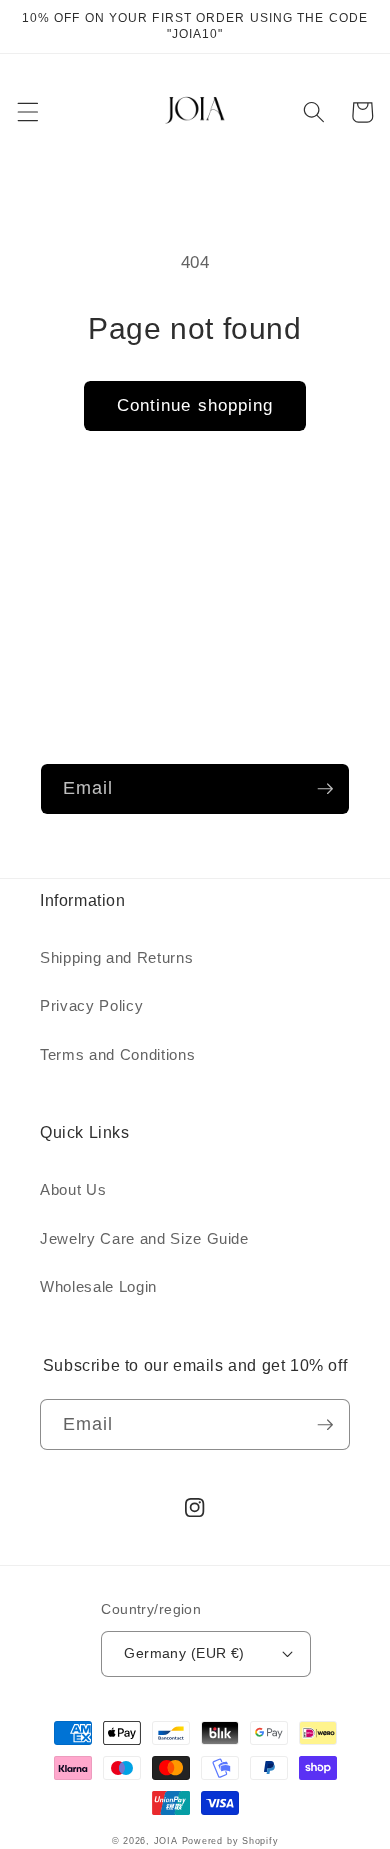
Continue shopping (195, 405)
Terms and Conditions (117, 1054)
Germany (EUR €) (184, 1653)
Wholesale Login (98, 1286)
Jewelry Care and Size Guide (144, 1238)
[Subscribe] (325, 789)
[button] (27, 112)
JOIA (166, 1841)
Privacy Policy (91, 1005)
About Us (73, 1189)
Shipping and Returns (116, 957)
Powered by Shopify (230, 1841)
